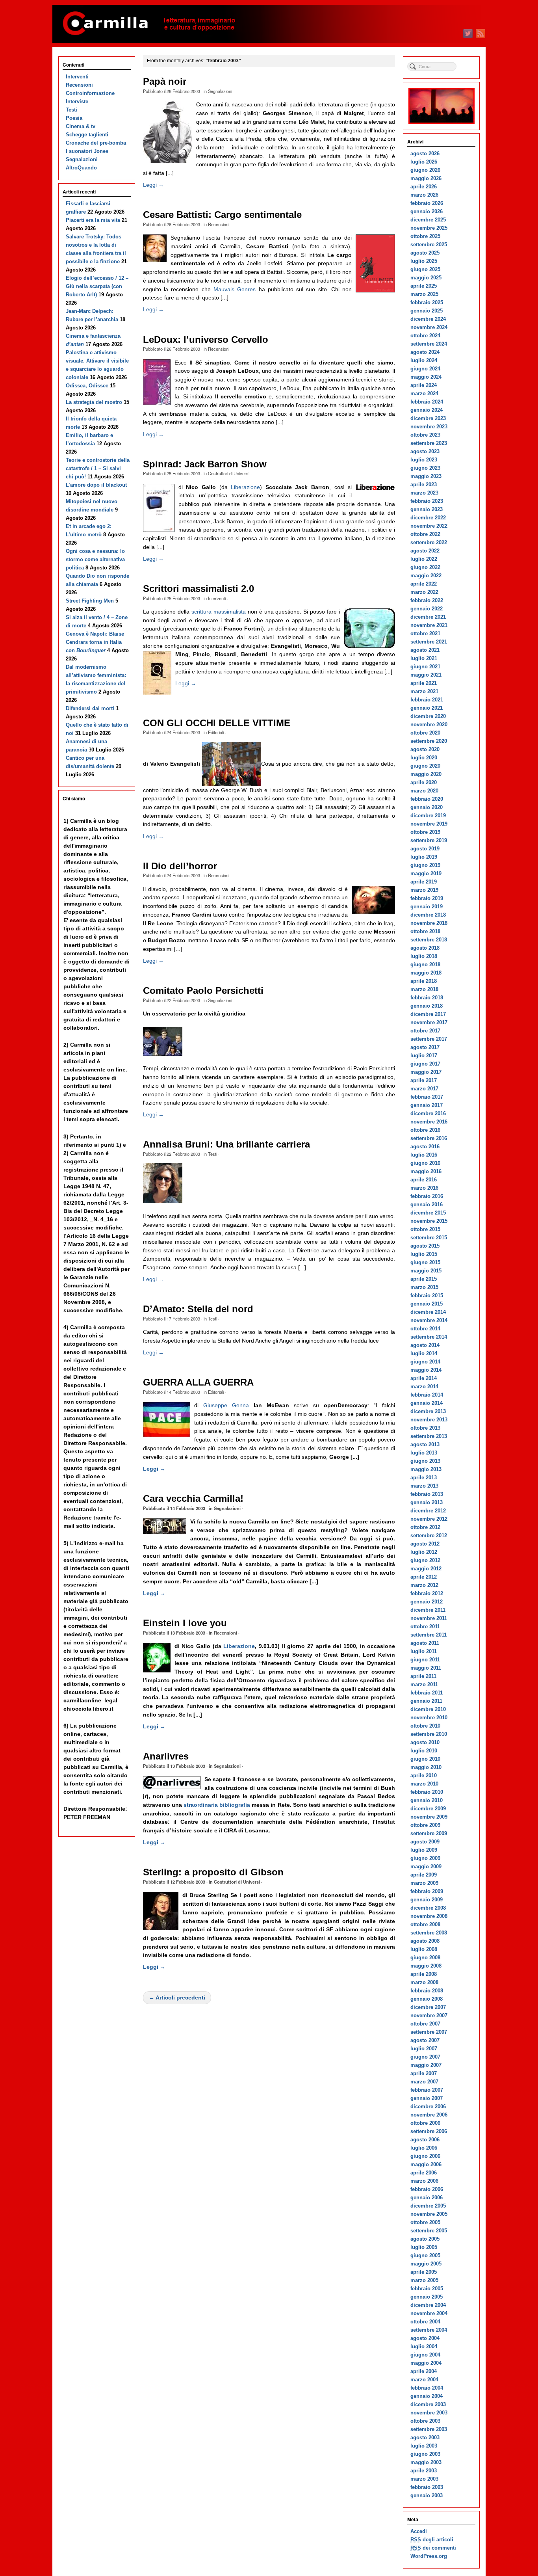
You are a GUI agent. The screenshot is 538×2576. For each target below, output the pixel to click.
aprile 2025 (424, 286)
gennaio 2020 (427, 807)
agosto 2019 (425, 849)
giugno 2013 (425, 1461)
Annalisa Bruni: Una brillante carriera (226, 1144)
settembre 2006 (429, 2131)
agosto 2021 (425, 650)
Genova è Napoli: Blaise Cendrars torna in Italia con (95, 642)
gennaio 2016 (427, 1204)
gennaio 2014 (427, 1403)
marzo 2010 (424, 1784)
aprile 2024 (424, 385)
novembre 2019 (429, 824)
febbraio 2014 (427, 1395)
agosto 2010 (425, 1742)
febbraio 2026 (427, 203)
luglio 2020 (424, 758)
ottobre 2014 (425, 1329)
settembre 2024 (429, 344)
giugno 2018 (425, 964)
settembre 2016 (429, 1138)
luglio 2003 (424, 2446)
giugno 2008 (425, 1958)
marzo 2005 (424, 2280)
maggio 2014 (426, 1370)
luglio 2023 (424, 460)
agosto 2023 (425, 451)
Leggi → (153, 185)
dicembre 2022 (428, 518)
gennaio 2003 (427, 2495)
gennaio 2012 (427, 1602)
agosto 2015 (425, 1246)
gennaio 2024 (427, 410)
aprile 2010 (424, 1775)
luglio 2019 (424, 857)
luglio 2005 (424, 2247)
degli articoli (432, 2540)
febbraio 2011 (427, 1693)
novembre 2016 (429, 1122)
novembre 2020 (429, 724)
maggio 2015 (426, 1271)
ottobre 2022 (425, 534)
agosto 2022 (425, 551)
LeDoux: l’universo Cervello (206, 340)
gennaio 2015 (427, 1304)
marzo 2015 (424, 1287)
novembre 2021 (429, 625)
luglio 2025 (424, 261)
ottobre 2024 (425, 336)
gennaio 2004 (427, 2396)
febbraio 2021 (427, 700)
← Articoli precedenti (177, 1998)
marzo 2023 (424, 493)
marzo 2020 (424, 791)
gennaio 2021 (427, 708)
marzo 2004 (424, 2380)
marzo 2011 (424, 1684)
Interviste (77, 101)
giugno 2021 (425, 667)
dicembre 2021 (428, 617)
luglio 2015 (424, 1254)
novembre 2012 (429, 1519)
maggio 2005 (426, 2264)
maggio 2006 (426, 2164)
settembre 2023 (429, 443)
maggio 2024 (426, 377)
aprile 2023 (424, 485)
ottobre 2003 (425, 2421)
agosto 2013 (425, 1444)
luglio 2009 (424, 1850)
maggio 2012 (426, 1569)
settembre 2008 (429, 1933)
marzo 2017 (424, 1089)
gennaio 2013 (427, 1502)
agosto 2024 (425, 352)
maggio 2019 (426, 873)
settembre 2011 (429, 1635)
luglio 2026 (424, 162)
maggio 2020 (426, 774)
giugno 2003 (425, 2454)
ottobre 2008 (425, 1924)
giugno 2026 (425, 170)
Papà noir (165, 82)
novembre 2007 (429, 2015)
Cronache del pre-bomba (96, 143)
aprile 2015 (424, 1279)
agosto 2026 (425, 153)
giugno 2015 (425, 1262)
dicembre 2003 (428, 2404)
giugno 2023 (425, 468)
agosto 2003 (425, 2437)
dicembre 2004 (428, 2305)
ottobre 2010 (425, 1726)
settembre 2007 (429, 2032)
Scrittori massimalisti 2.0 (199, 589)
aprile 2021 (424, 683)
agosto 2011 (425, 1643)
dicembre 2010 (428, 1709)
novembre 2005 (429, 2214)
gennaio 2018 (427, 1006)
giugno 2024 (425, 369)
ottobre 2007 (425, 2024)
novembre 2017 (429, 1022)
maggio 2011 (426, 1668)
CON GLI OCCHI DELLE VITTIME (217, 723)
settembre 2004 (429, 2330)
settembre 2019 (429, 840)
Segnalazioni (220, 91)
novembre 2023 (429, 427)
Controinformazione (90, 93)
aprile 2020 (424, 782)
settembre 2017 (429, 1039)
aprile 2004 (424, 2371)
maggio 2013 (426, 1469)
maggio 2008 (426, 1966)
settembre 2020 (429, 741)
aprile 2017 (424, 1080)
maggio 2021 (426, 675)
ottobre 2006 (425, 2123)
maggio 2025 (426, 278)
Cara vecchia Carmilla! (193, 1499)
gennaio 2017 (427, 1105)
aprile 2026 (424, 187)
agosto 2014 (425, 1345)
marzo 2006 (424, 2181)
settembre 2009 (429, 1833)
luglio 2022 (424, 559)
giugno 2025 (425, 269)
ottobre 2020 (425, 733)
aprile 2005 (424, 2272)
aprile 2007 (424, 2073)
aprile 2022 (424, 584)
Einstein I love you (185, 1623)
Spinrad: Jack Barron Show (205, 464)
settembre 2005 (429, 2231)
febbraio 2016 (427, 1196)
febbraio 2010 (427, 1792)
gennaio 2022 (427, 609)
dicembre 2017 (428, 1014)
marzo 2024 (424, 393)
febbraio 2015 (427, 1295)
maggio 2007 (426, 2065)
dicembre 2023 (428, 418)
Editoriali (216, 732)
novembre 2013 (429, 1420)
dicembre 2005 (428, 2206)
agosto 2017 (425, 1047)
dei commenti (433, 2548)
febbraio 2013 (427, 1494)
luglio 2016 (424, 1155)
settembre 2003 (429, 2429)
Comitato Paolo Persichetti (203, 991)
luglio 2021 (424, 658)
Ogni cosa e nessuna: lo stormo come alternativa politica (95, 559)
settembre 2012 (429, 1535)
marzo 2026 (424, 195)
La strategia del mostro (94, 402)
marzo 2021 (424, 691)
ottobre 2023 (425, 435)
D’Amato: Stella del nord (198, 1309)
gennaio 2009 (427, 1900)
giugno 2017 (425, 1064)
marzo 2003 (424, 2479)
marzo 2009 (424, 1883)
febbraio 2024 (427, 402)
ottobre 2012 (425, 1527)
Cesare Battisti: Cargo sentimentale (222, 215)
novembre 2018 (429, 923)
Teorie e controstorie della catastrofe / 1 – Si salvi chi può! (98, 468)
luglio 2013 (424, 1453)
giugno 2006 (425, 2156)
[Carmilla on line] (269, 24)
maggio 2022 (426, 576)
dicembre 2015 (428, 1213)
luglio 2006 (424, 2148)
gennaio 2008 (427, 1999)
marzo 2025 (424, 294)
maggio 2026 (426, 178)
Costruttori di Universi (229, 473)
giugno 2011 (425, 1660)
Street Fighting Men (90, 601)
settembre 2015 (429, 1238)
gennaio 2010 (427, 1800)
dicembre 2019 (428, 816)
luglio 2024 (424, 360)
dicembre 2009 (428, 1809)
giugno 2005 (425, 2255)
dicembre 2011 (428, 1610)
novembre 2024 (429, 327)
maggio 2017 (426, 1072)
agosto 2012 (425, 1544)
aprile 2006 (424, 2173)
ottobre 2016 (425, 1130)
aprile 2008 (424, 1974)
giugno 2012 (425, 1560)
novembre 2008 (429, 1916)
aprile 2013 (424, 1478)
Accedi (419, 2531)
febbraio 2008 (427, 1991)
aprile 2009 (424, 1875)
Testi (212, 1154)
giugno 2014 (425, 1362)
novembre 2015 (429, 1221)
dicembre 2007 (428, 2007)
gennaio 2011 (426, 1701)
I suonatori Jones (87, 151)
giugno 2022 (425, 567)
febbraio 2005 (427, 2289)
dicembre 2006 (428, 2106)
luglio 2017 (424, 1056)
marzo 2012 (424, 1585)
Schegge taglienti (87, 135)
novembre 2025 (429, 228)
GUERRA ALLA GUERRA (198, 1382)
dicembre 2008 (428, 1908)
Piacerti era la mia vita (93, 220)
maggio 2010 (426, 1767)
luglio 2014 (424, 1353)
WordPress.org (429, 2556)
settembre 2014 (429, 1337)
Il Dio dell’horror (180, 866)
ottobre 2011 (425, 1627)
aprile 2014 (424, 1378)
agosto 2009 (425, 1842)
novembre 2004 (429, 2313)
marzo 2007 (424, 2082)
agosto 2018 (425, 948)
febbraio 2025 (427, 302)
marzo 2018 (424, 989)
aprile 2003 (424, 2471)
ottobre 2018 (425, 931)
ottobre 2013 (425, 1428)
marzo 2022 (424, 592)
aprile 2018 (424, 981)
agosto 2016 (425, 1147)
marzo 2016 (424, 1188)
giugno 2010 (425, 1759)
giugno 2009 (425, 1858)
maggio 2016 (426, 1171)
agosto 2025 (425, 253)
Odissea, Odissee (87, 386)
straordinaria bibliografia (218, 1805)
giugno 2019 (425, 865)
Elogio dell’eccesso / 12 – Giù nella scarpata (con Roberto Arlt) (97, 286)
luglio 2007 (424, 2049)
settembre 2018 (429, 940)
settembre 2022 (429, 542)
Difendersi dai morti (90, 708)
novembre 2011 (429, 1618)
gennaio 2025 (427, 311)
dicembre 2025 (428, 220)
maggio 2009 (426, 1866)
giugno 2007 (425, 2057)
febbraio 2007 (427, 2090)
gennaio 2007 (427, 2098)
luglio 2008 (424, 1949)
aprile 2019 (424, 882)
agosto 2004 (425, 2338)
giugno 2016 (425, 1163)
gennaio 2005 (427, 2297)
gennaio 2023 (427, 509)
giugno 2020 (425, 766)
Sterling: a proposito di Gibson (213, 1872)
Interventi (217, 598)
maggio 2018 (426, 973)
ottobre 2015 (425, 1229)
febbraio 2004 (427, 2388)
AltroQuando (81, 168)
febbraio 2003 (427, 2487)
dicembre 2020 (428, 716)
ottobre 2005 (425, 2222)
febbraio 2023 (427, 501)
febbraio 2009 (427, 1891)
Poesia (74, 118)
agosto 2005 (425, 2239)
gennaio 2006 (427, 2198)
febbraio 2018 (427, 998)
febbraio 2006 (427, 2189)
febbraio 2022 (427, 600)
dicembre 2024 (428, 319)
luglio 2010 (424, 1751)
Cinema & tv (81, 126)
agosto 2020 (425, 749)
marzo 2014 (424, 1387)
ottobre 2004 (425, 2322)
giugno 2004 (425, 2355)
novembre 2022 (429, 526)
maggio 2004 (426, 2363)
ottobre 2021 (425, 633)
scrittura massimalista (220, 612)
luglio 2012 (424, 1552)
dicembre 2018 (428, 915)
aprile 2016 (424, 1180)
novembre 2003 (429, 2413)
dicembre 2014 (428, 1312)
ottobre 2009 (425, 1825)
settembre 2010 (429, 1734)
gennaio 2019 (427, 907)
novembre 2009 (429, 1817)
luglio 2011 (424, 1651)
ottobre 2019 (425, 832)
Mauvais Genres (235, 289)
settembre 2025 (429, 245)
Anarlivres (166, 1756)
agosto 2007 (425, 2040)
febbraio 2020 (427, 799)
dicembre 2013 (428, 1411)
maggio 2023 (426, 476)
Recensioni (219, 224)
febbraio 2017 (427, 1097)
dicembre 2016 (428, 1113)
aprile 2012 (424, 1577)
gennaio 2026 (427, 211)
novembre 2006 (429, 2115)
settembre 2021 (429, 642)
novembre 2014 (429, 1320)
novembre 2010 (429, 1718)
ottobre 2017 (425, 1031)
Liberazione (245, 487)
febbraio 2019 (427, 898)
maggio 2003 (426, 2462)
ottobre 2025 (425, 236)
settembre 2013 (429, 1436)
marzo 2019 (424, 890)
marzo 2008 (424, 1982)
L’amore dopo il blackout (96, 485)
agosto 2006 (425, 2140)
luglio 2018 (424, 956)
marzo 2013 (424, 1486)
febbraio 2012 (427, 1593)
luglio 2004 (424, 2346)
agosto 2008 (425, 1941)
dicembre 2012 (428, 1511)
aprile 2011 (423, 1676)
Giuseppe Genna (226, 1405)
